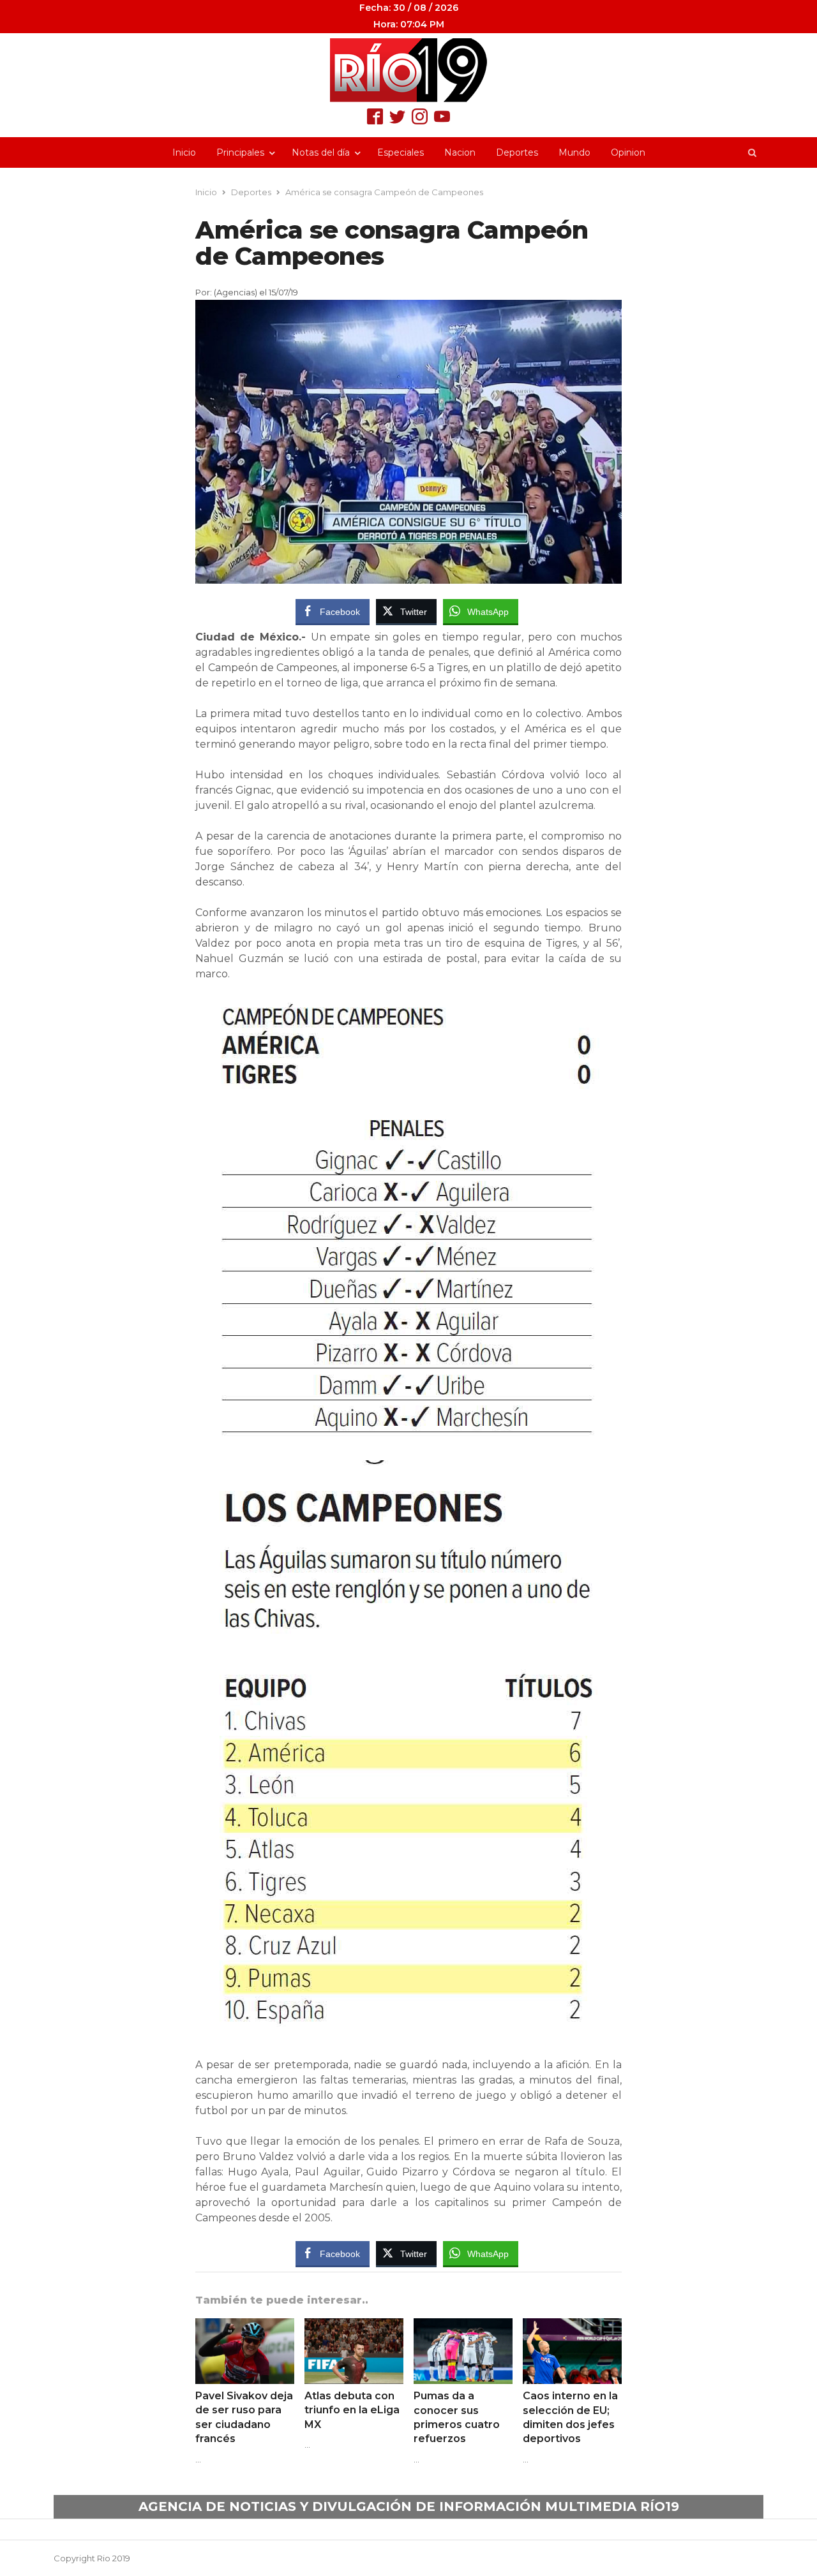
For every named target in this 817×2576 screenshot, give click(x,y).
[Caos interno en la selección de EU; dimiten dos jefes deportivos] (572, 2326)
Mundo (574, 152)
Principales (240, 152)
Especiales (401, 152)
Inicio (184, 152)
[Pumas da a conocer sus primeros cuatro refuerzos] (463, 2326)
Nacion (460, 152)
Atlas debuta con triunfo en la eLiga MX (352, 2410)
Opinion (628, 152)
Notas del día (321, 152)
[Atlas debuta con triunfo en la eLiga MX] (354, 2326)
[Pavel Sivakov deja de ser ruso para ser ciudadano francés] (245, 2326)
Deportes (517, 152)
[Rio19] (408, 70)
